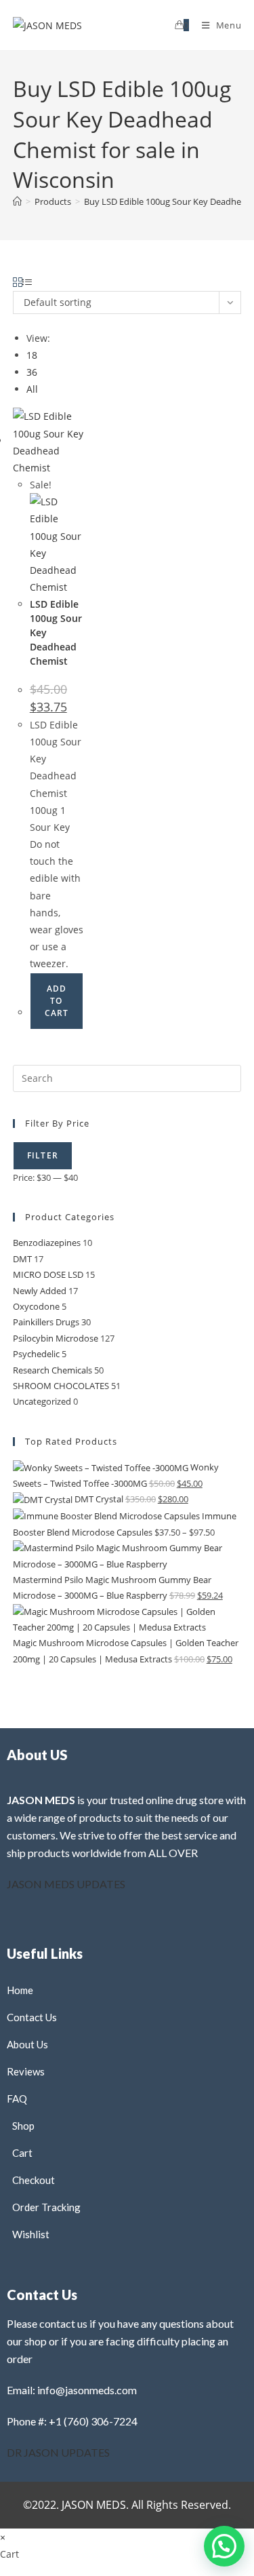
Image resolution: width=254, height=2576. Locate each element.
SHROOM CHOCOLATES (61, 1386)
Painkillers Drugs (46, 1322)
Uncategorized (42, 1401)
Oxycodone (36, 1306)
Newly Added (40, 1291)
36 (32, 372)
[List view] (27, 282)
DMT (22, 1259)
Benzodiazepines (47, 1243)
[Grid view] (18, 282)
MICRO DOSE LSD (48, 1274)
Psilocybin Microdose (56, 1338)
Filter (43, 1155)
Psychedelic (36, 1354)
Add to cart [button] (57, 1001)
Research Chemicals (52, 1370)
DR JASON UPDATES (58, 2452)
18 (32, 355)
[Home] (17, 201)
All (32, 389)
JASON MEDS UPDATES (66, 1884)
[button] (192, 289)
